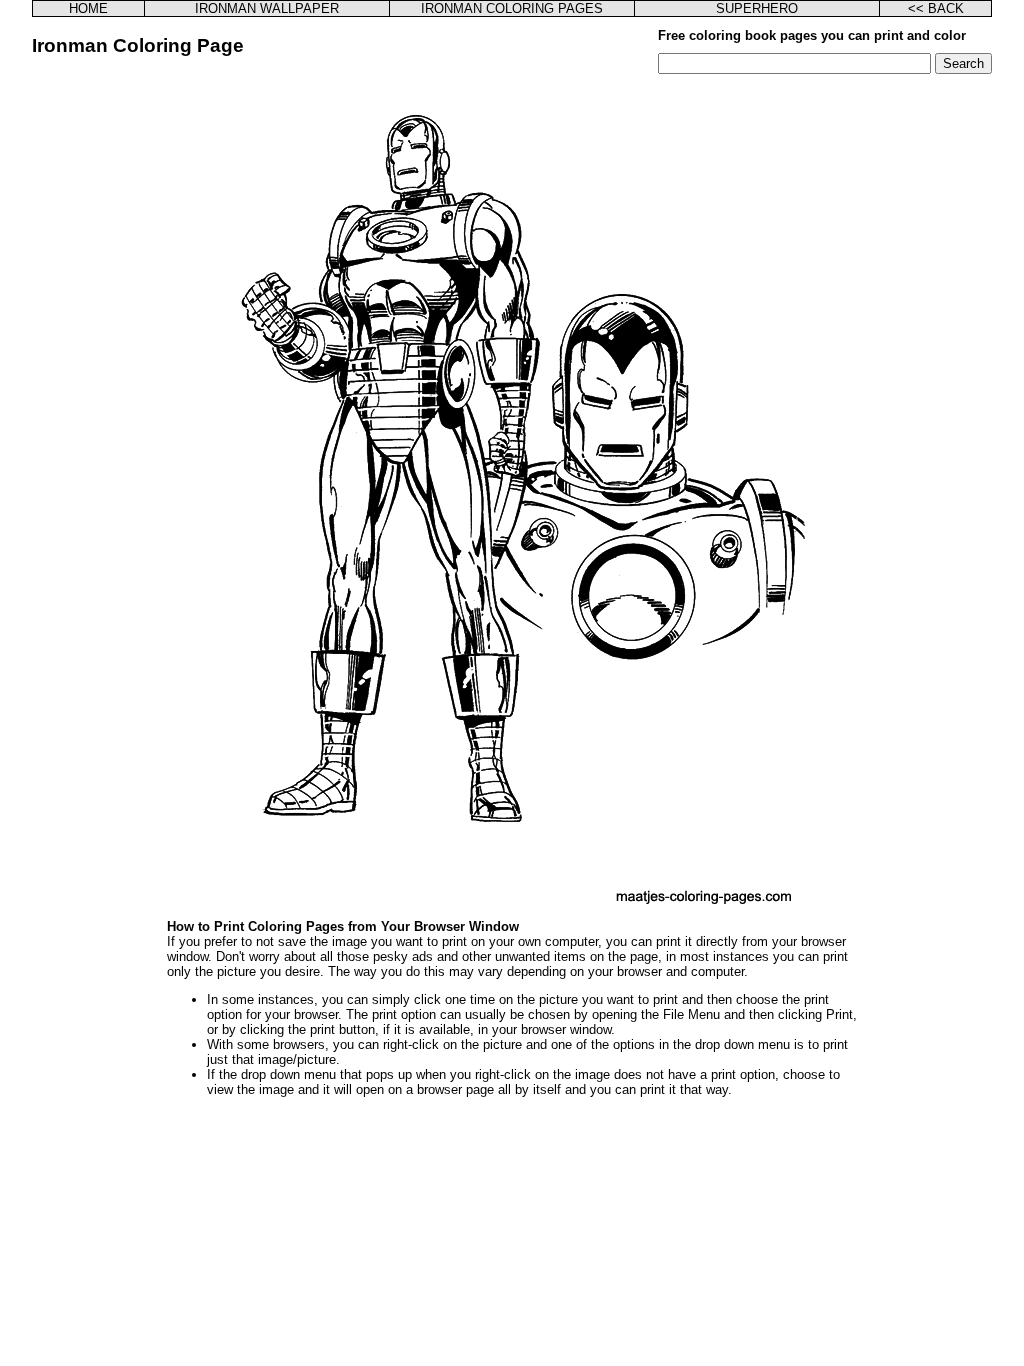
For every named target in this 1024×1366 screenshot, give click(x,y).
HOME (88, 8)
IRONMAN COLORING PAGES (512, 8)
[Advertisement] (135, 374)
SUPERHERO (757, 8)
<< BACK (936, 8)
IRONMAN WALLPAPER (267, 8)
